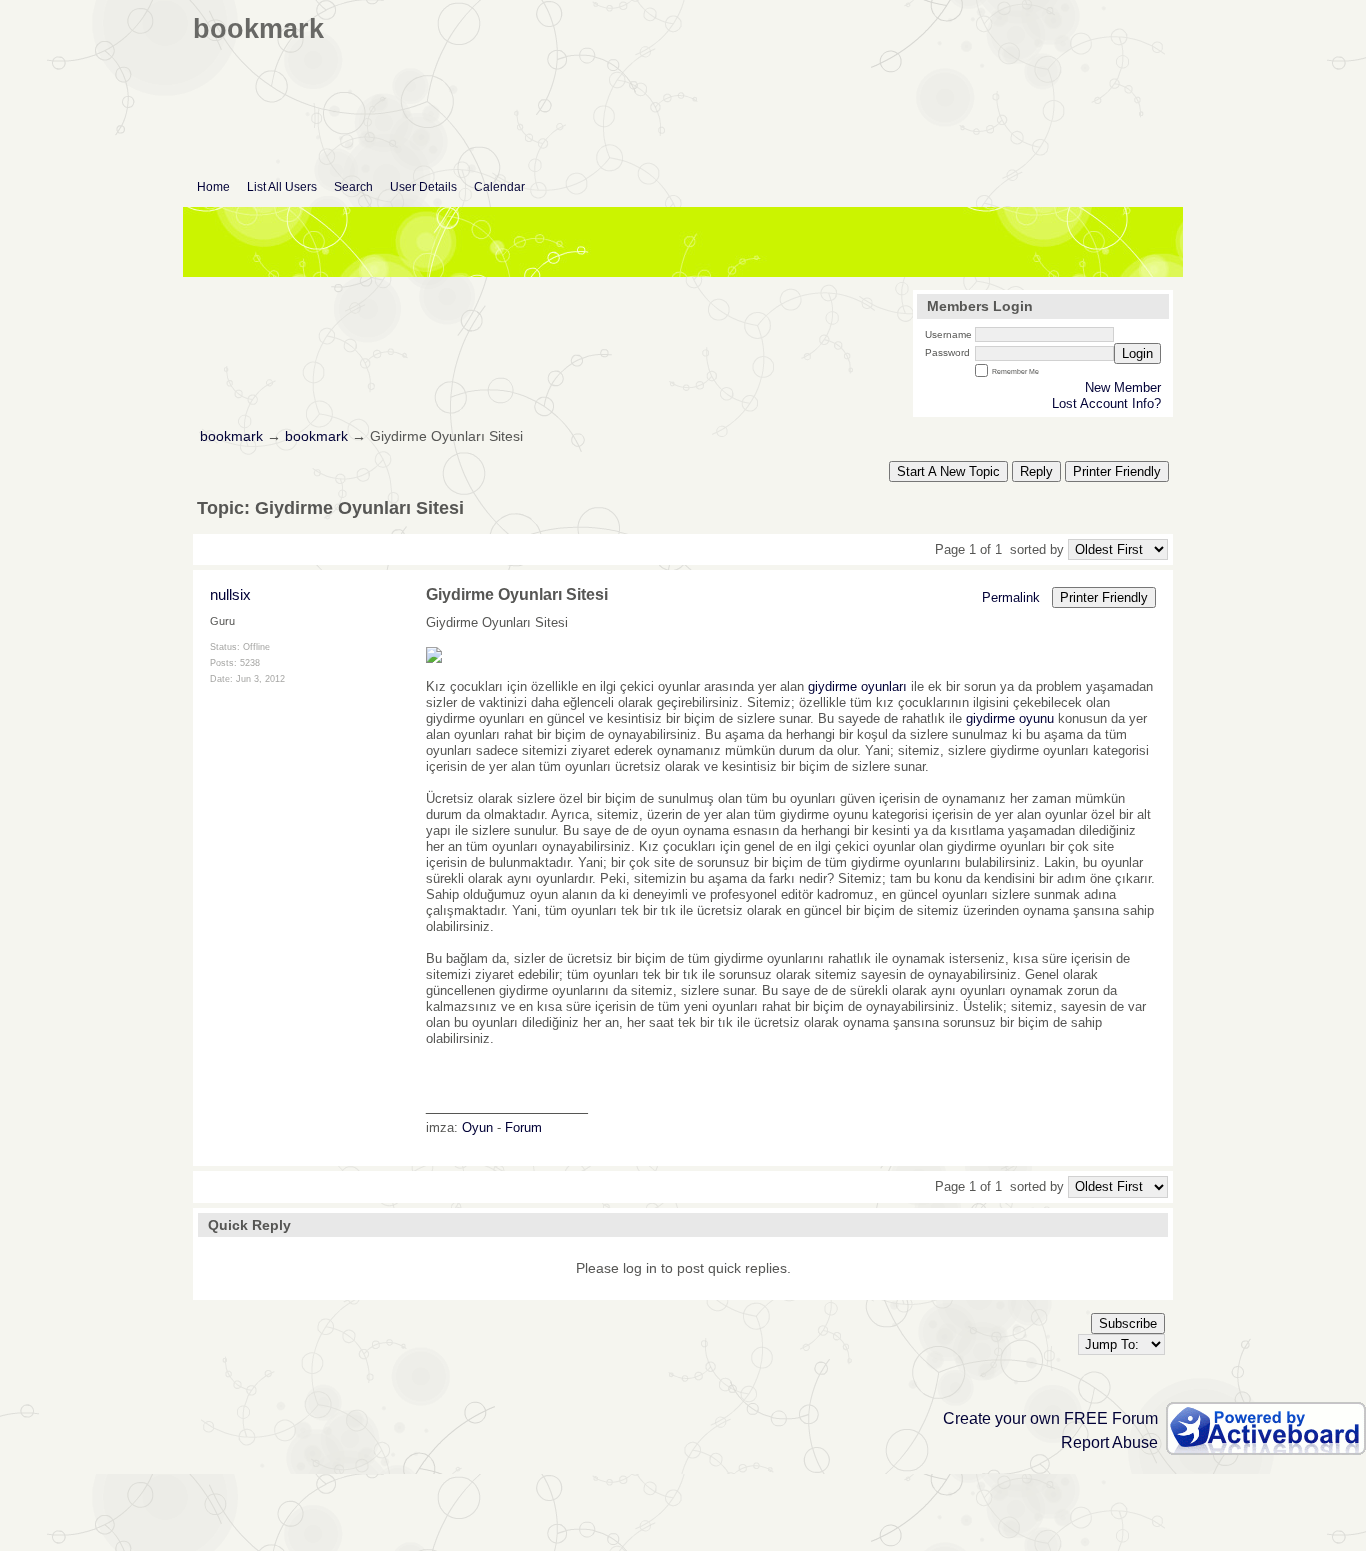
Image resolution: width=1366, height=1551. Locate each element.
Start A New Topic (948, 471)
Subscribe (1128, 1323)
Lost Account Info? (1106, 403)
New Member (1123, 387)
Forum (523, 1127)
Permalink (1011, 597)
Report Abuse (1109, 1442)
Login (1137, 353)
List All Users (282, 187)
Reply (1036, 471)
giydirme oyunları (857, 686)
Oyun (477, 1127)
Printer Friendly (1117, 471)
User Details (423, 187)
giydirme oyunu (1010, 718)
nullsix (230, 594)
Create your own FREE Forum (1050, 1418)
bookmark (231, 436)
